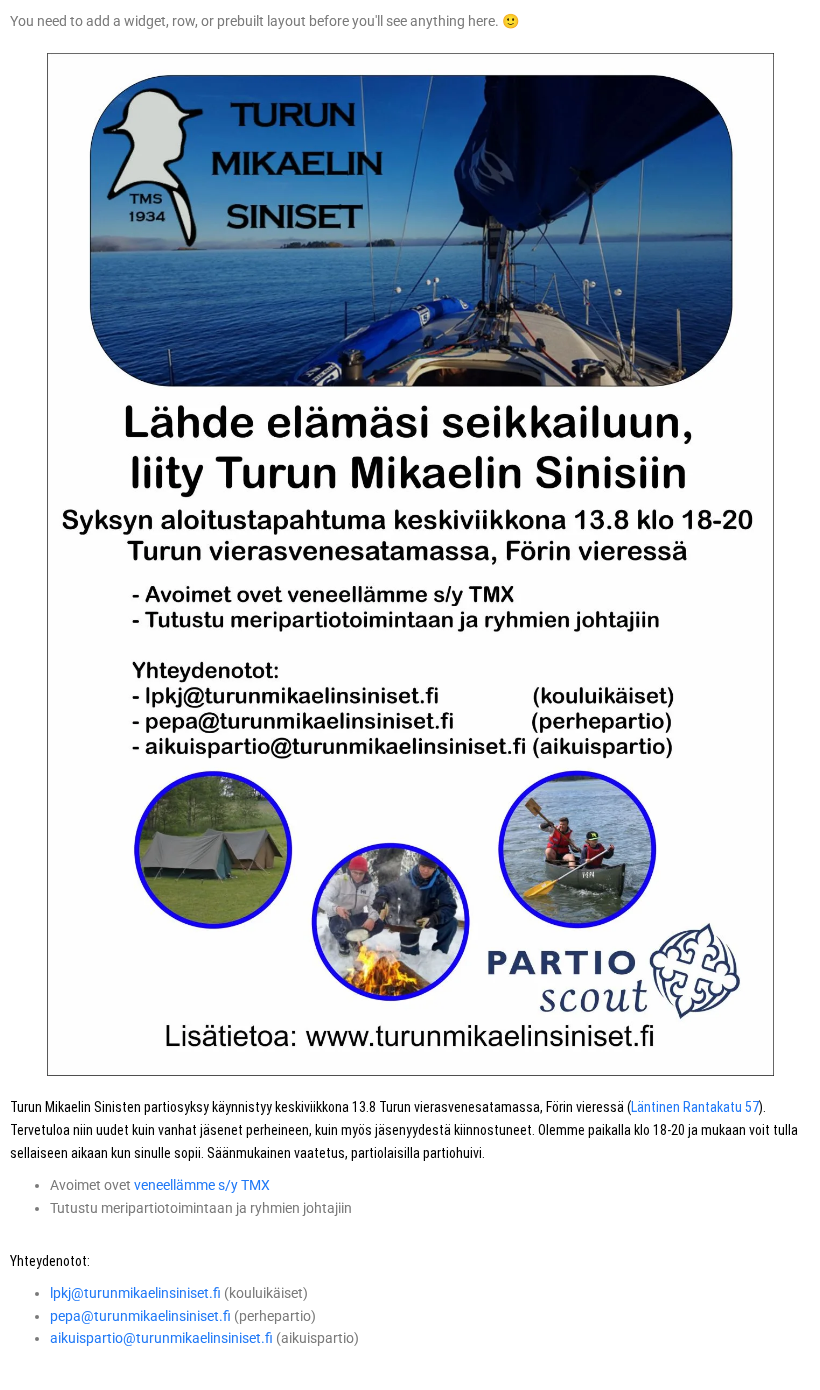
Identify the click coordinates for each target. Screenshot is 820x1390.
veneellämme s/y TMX (202, 1185)
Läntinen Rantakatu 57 (695, 1107)
